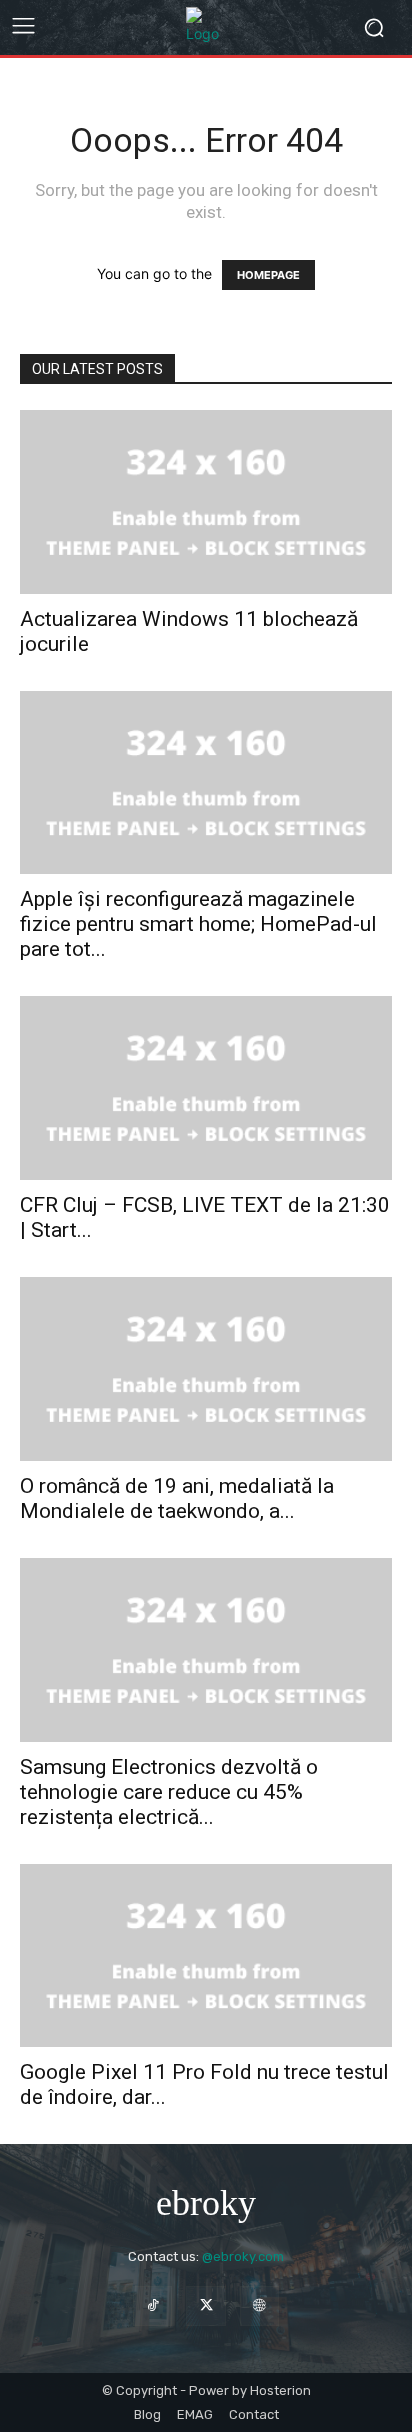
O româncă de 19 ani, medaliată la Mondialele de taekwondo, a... (177, 1498)
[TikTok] (152, 2305)
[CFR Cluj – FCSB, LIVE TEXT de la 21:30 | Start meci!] (206, 1088)
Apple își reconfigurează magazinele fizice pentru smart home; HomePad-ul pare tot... (198, 924)
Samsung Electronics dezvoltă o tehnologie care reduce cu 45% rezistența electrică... (169, 1792)
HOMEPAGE (268, 275)
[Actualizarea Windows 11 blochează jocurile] (206, 502)
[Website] (259, 2305)
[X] (205, 2305)
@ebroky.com (243, 2256)
